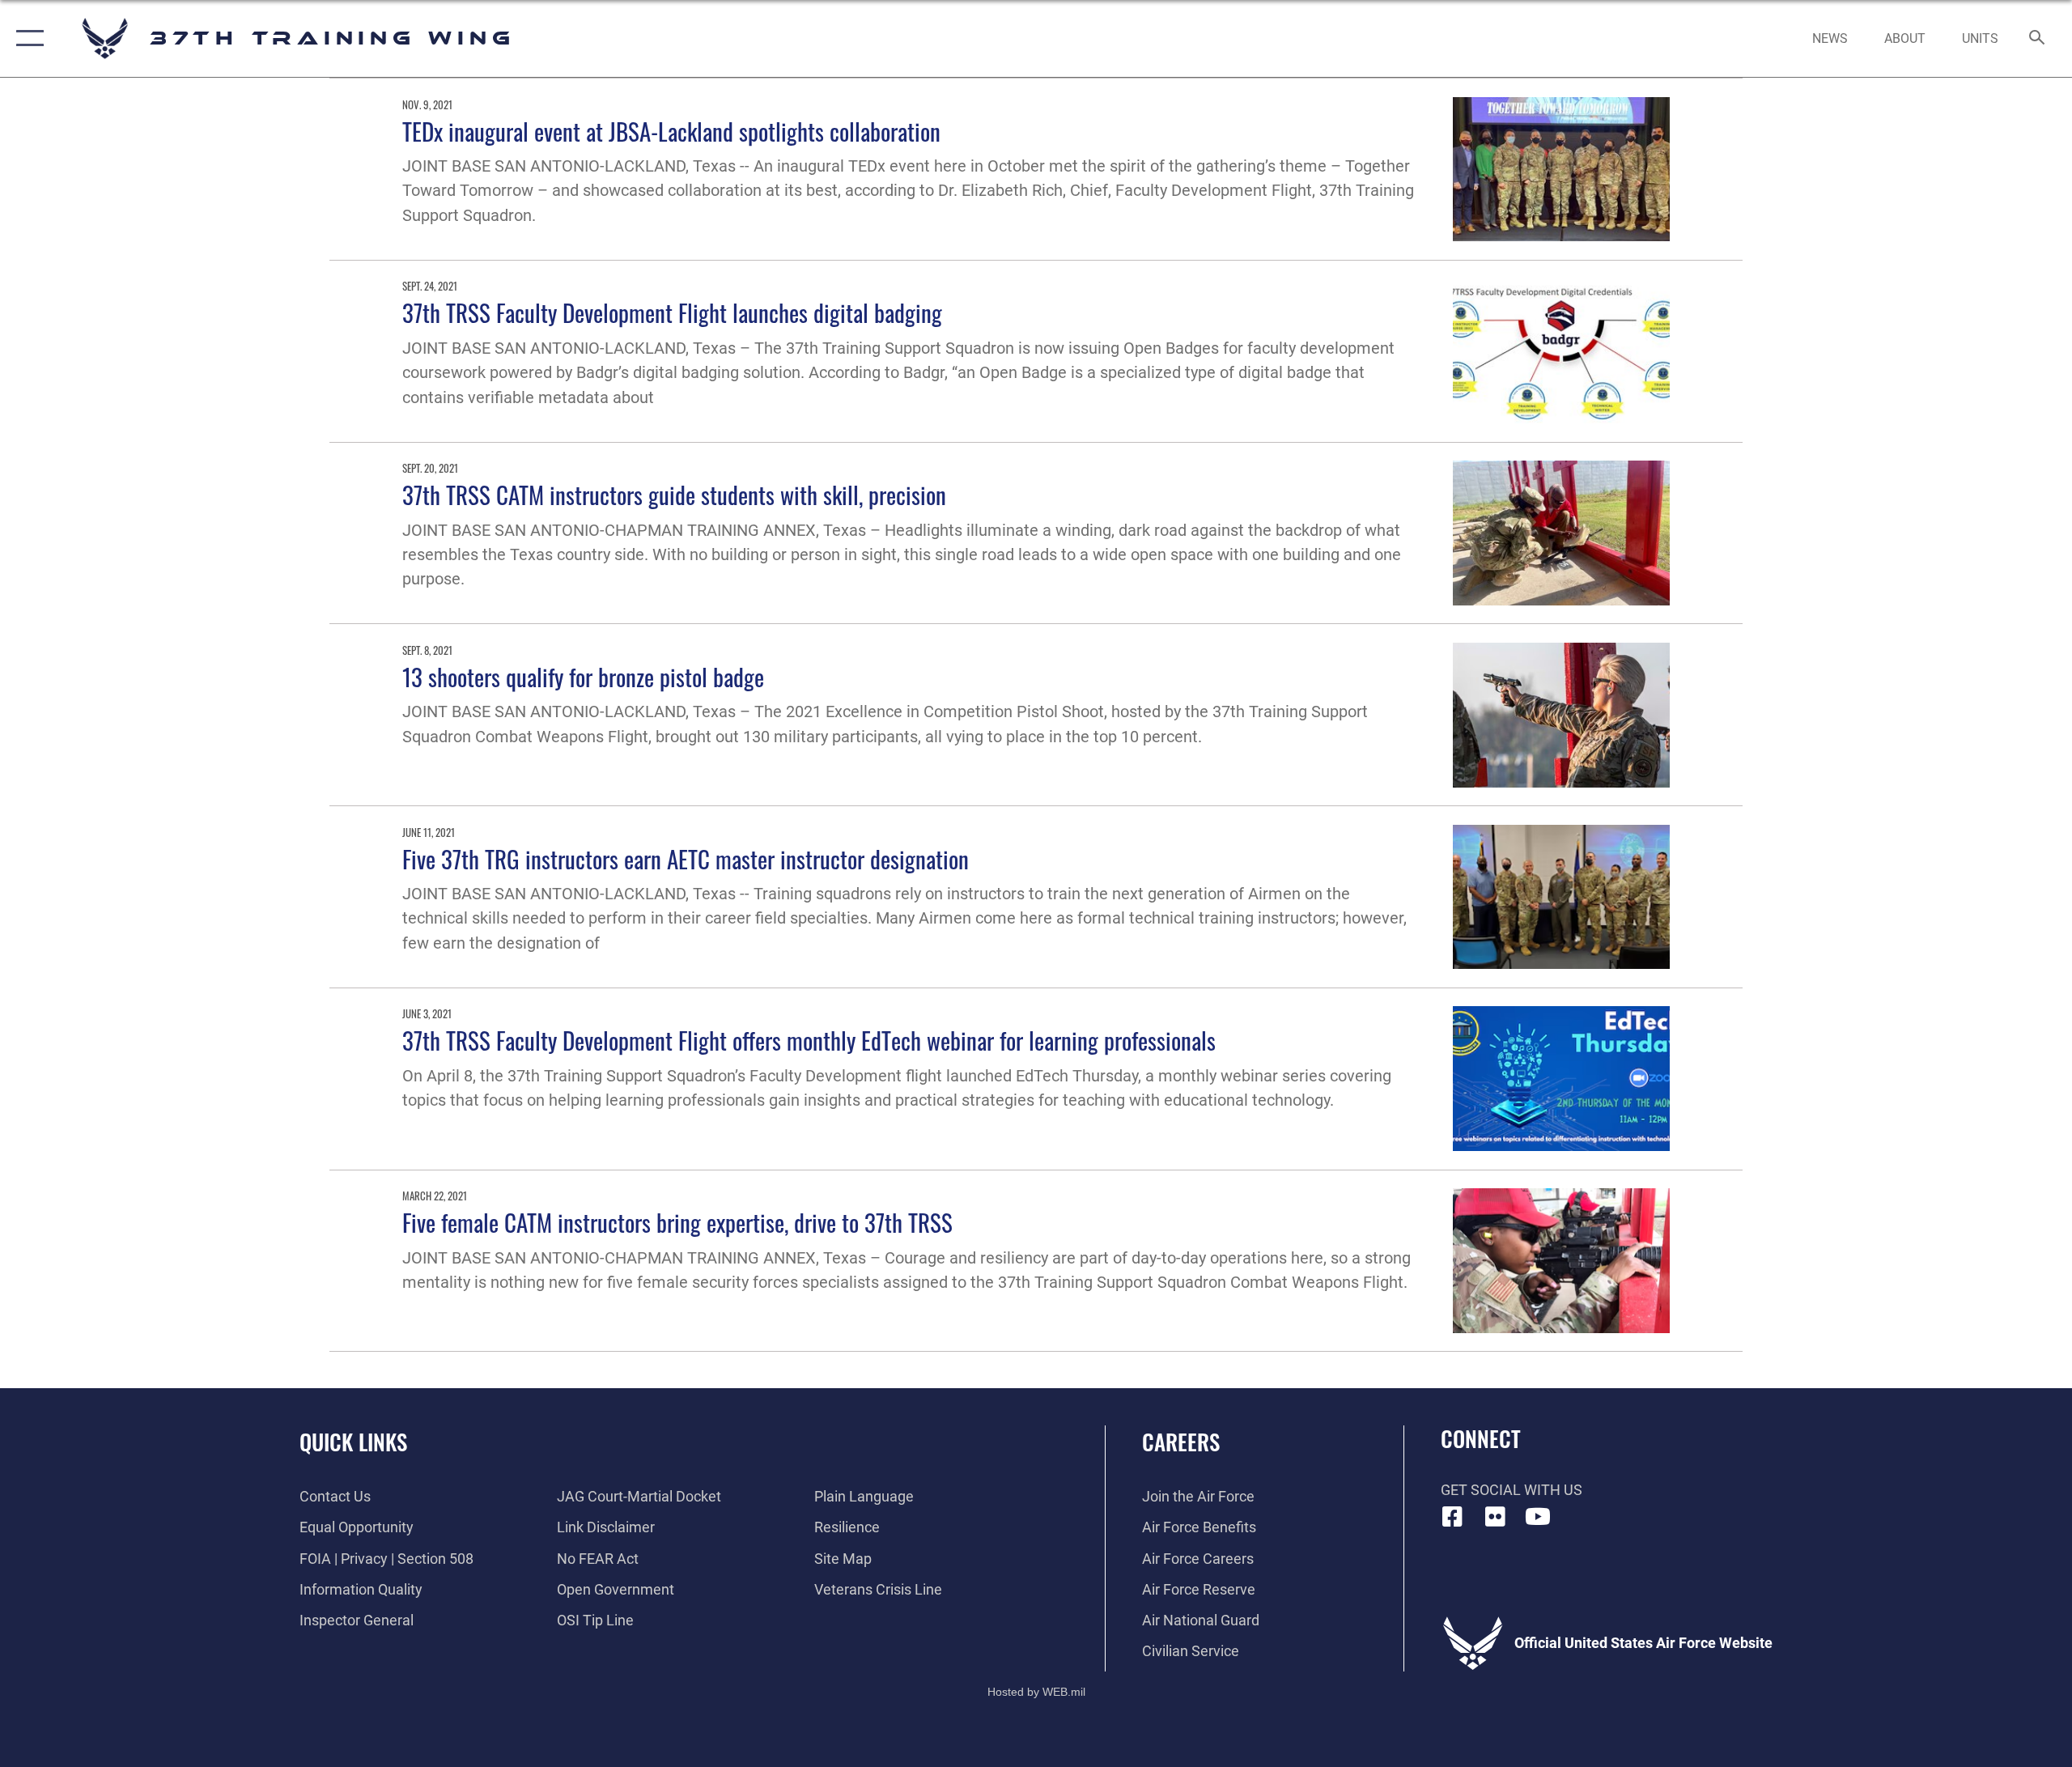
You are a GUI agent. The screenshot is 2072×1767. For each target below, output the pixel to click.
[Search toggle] (2038, 39)
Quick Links (353, 1442)
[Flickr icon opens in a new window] (1495, 1517)
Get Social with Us (1512, 1490)
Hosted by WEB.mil (1036, 1692)
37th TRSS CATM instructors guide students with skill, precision (674, 494)
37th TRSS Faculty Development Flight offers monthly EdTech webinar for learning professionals (809, 1040)
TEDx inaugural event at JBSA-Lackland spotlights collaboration (671, 131)
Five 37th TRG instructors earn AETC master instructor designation (686, 858)
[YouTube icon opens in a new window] (1538, 1517)
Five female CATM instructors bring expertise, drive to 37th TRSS (677, 1222)
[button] (26, 38)
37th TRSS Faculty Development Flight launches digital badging (672, 312)
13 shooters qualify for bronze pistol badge (583, 676)
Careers (1181, 1442)
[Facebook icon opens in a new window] (1453, 1517)
